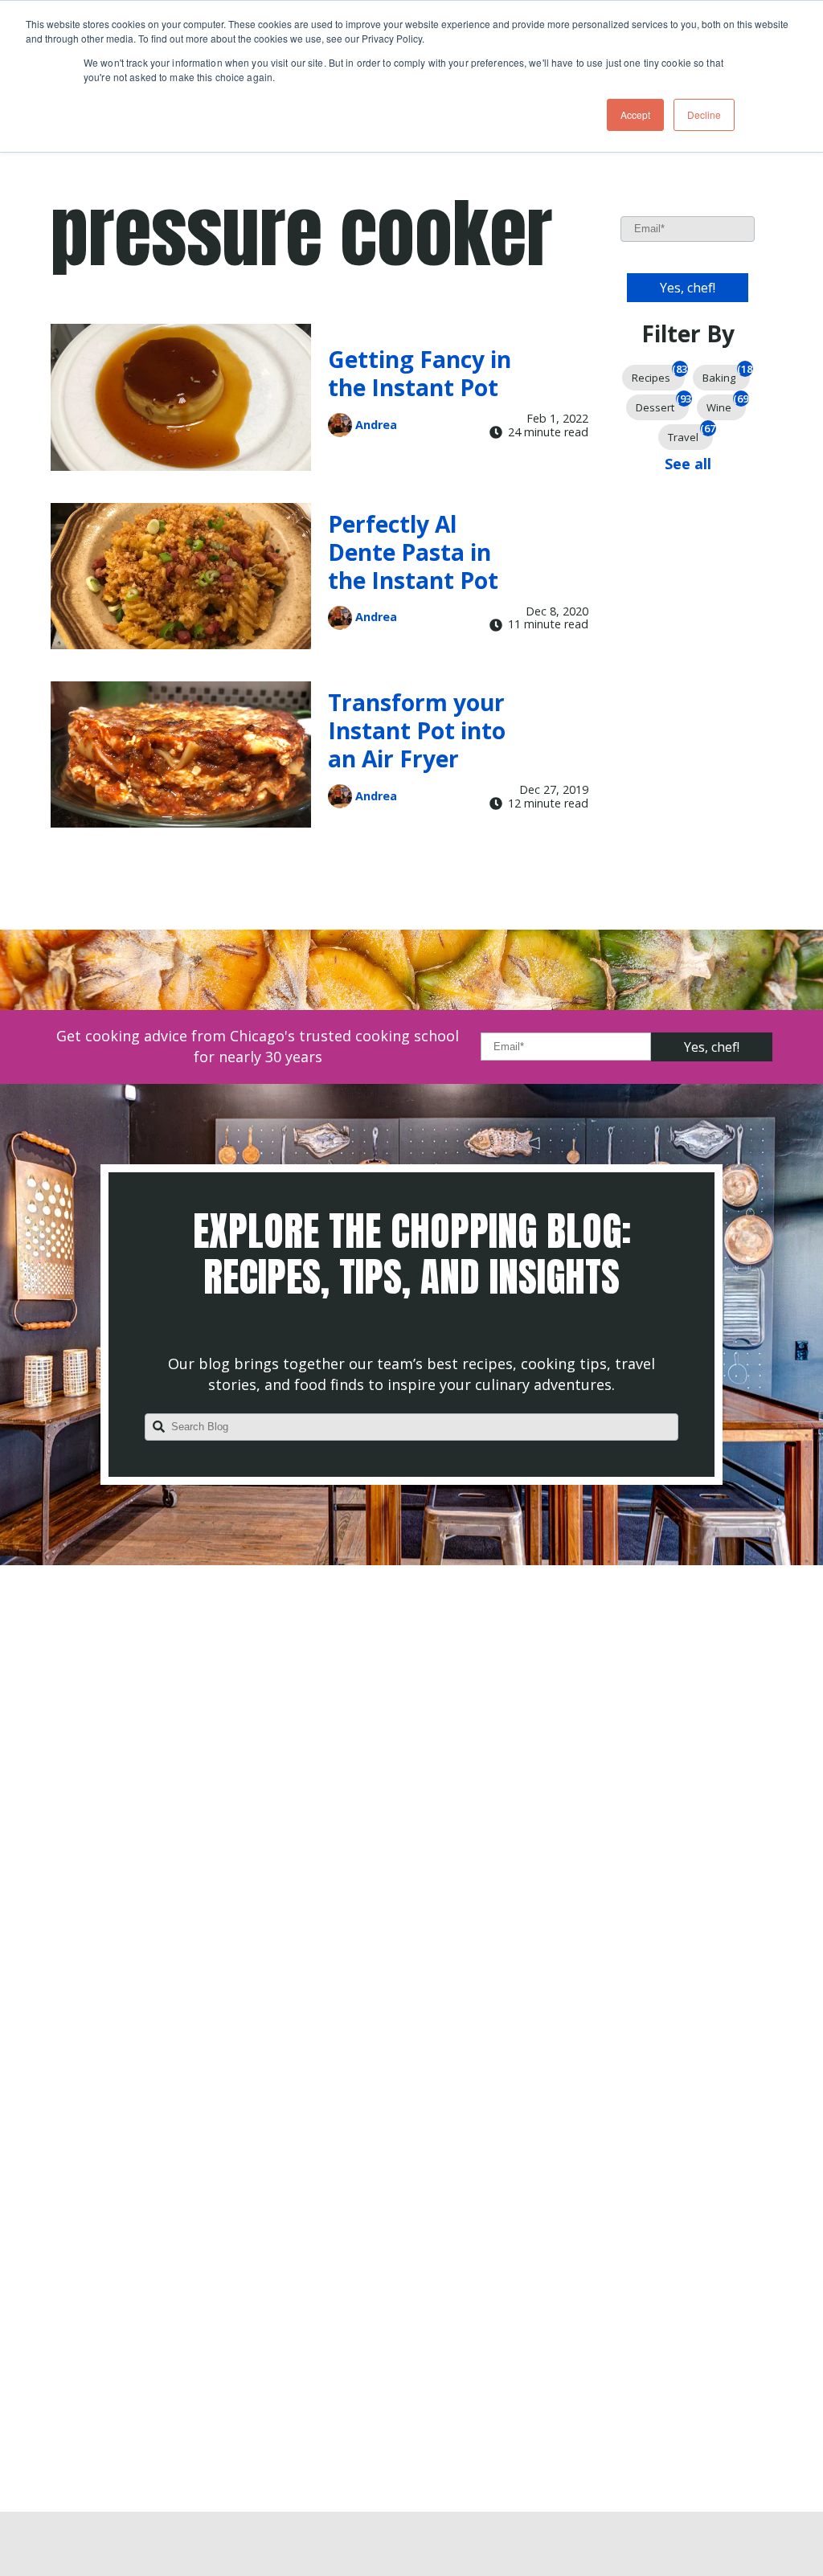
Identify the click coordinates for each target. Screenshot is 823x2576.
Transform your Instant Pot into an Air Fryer (417, 730)
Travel (690, 434)
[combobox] (411, 1427)
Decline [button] (704, 114)
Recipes (658, 375)
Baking (726, 375)
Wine (726, 405)
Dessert (662, 405)
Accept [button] (635, 114)
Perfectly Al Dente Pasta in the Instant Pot (413, 552)
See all (688, 464)
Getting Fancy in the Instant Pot (420, 373)
